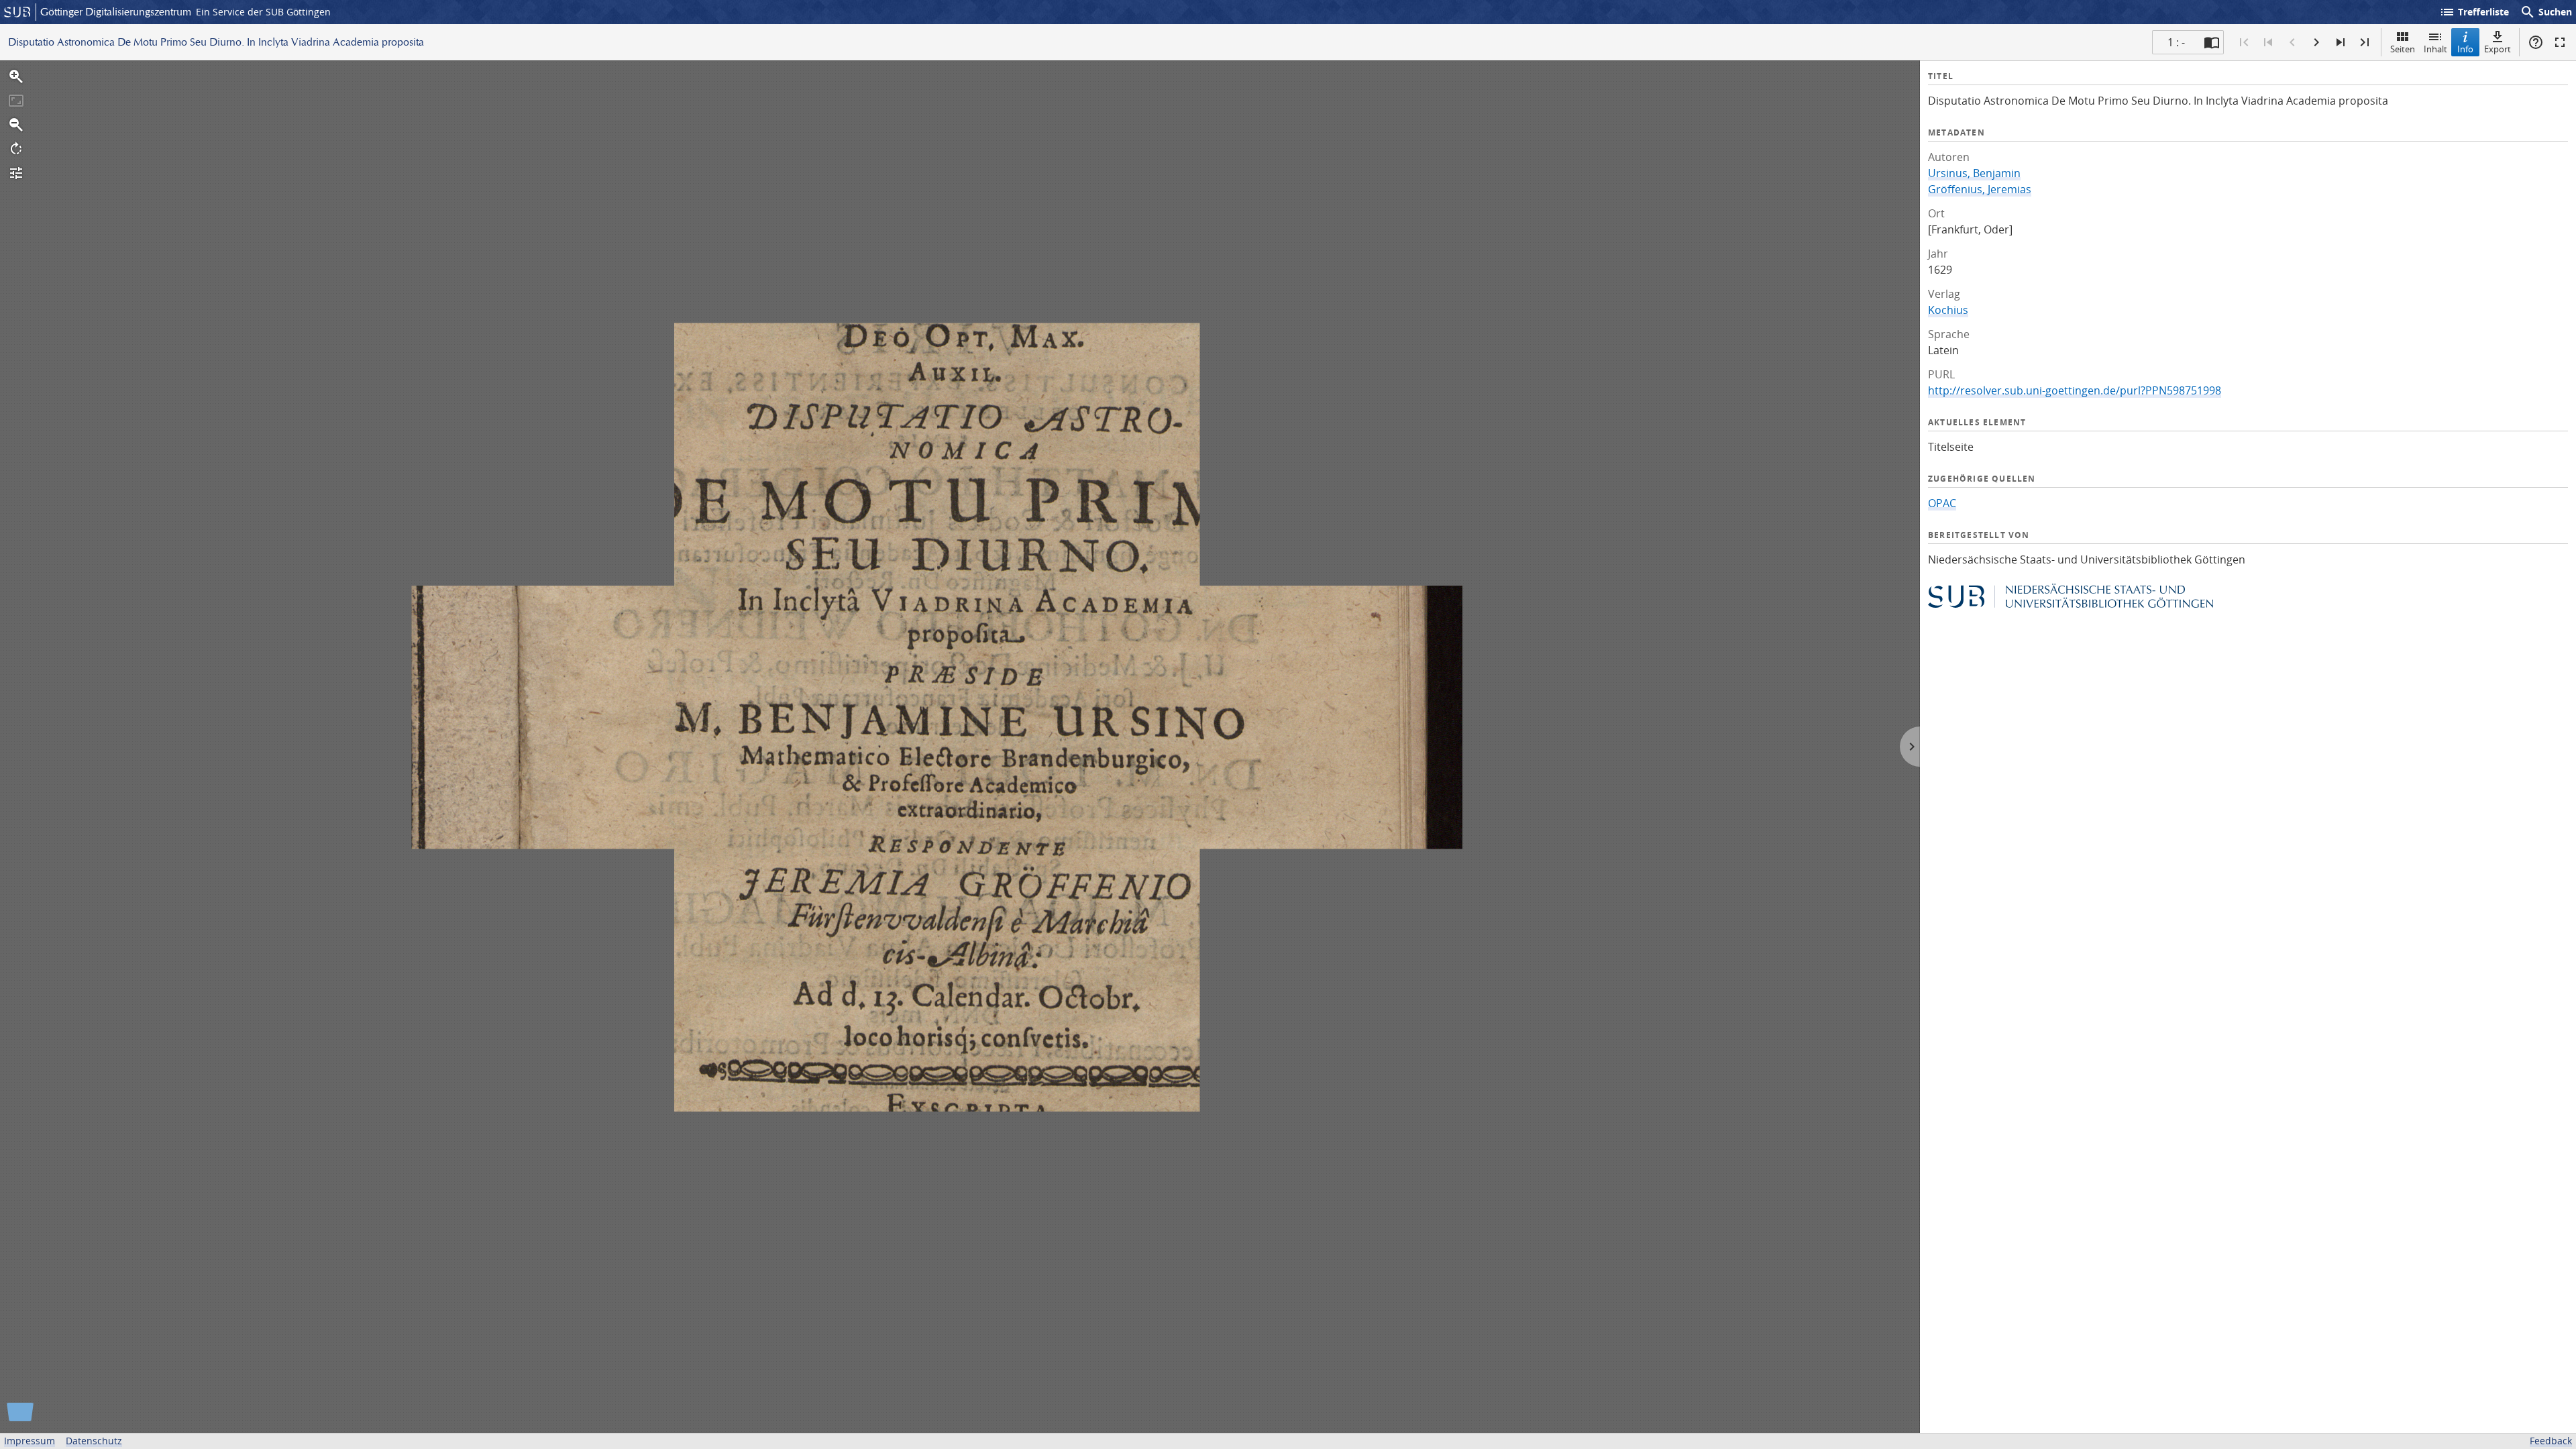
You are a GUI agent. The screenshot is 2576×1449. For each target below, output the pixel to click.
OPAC (1942, 503)
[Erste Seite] (2244, 42)
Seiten (2403, 49)
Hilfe (2536, 42)
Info (2465, 49)
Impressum (30, 1441)
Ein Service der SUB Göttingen (263, 12)
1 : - (2176, 42)
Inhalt (2435, 49)
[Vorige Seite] (2292, 42)
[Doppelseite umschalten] (2212, 42)
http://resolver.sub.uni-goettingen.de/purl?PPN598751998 (2075, 390)
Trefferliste (2474, 12)
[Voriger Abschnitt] (2268, 42)
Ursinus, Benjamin (1974, 173)
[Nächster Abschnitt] (2341, 42)
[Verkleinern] (16, 125)
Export (2498, 49)
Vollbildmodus (2560, 42)
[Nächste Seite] (2316, 42)
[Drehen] (16, 149)
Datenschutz (94, 1441)
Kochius (1948, 310)
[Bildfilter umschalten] (16, 173)
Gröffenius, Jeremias (1980, 189)
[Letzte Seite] (2365, 42)
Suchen (2546, 12)
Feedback (2551, 1441)
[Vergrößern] (16, 76)
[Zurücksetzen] (16, 101)
